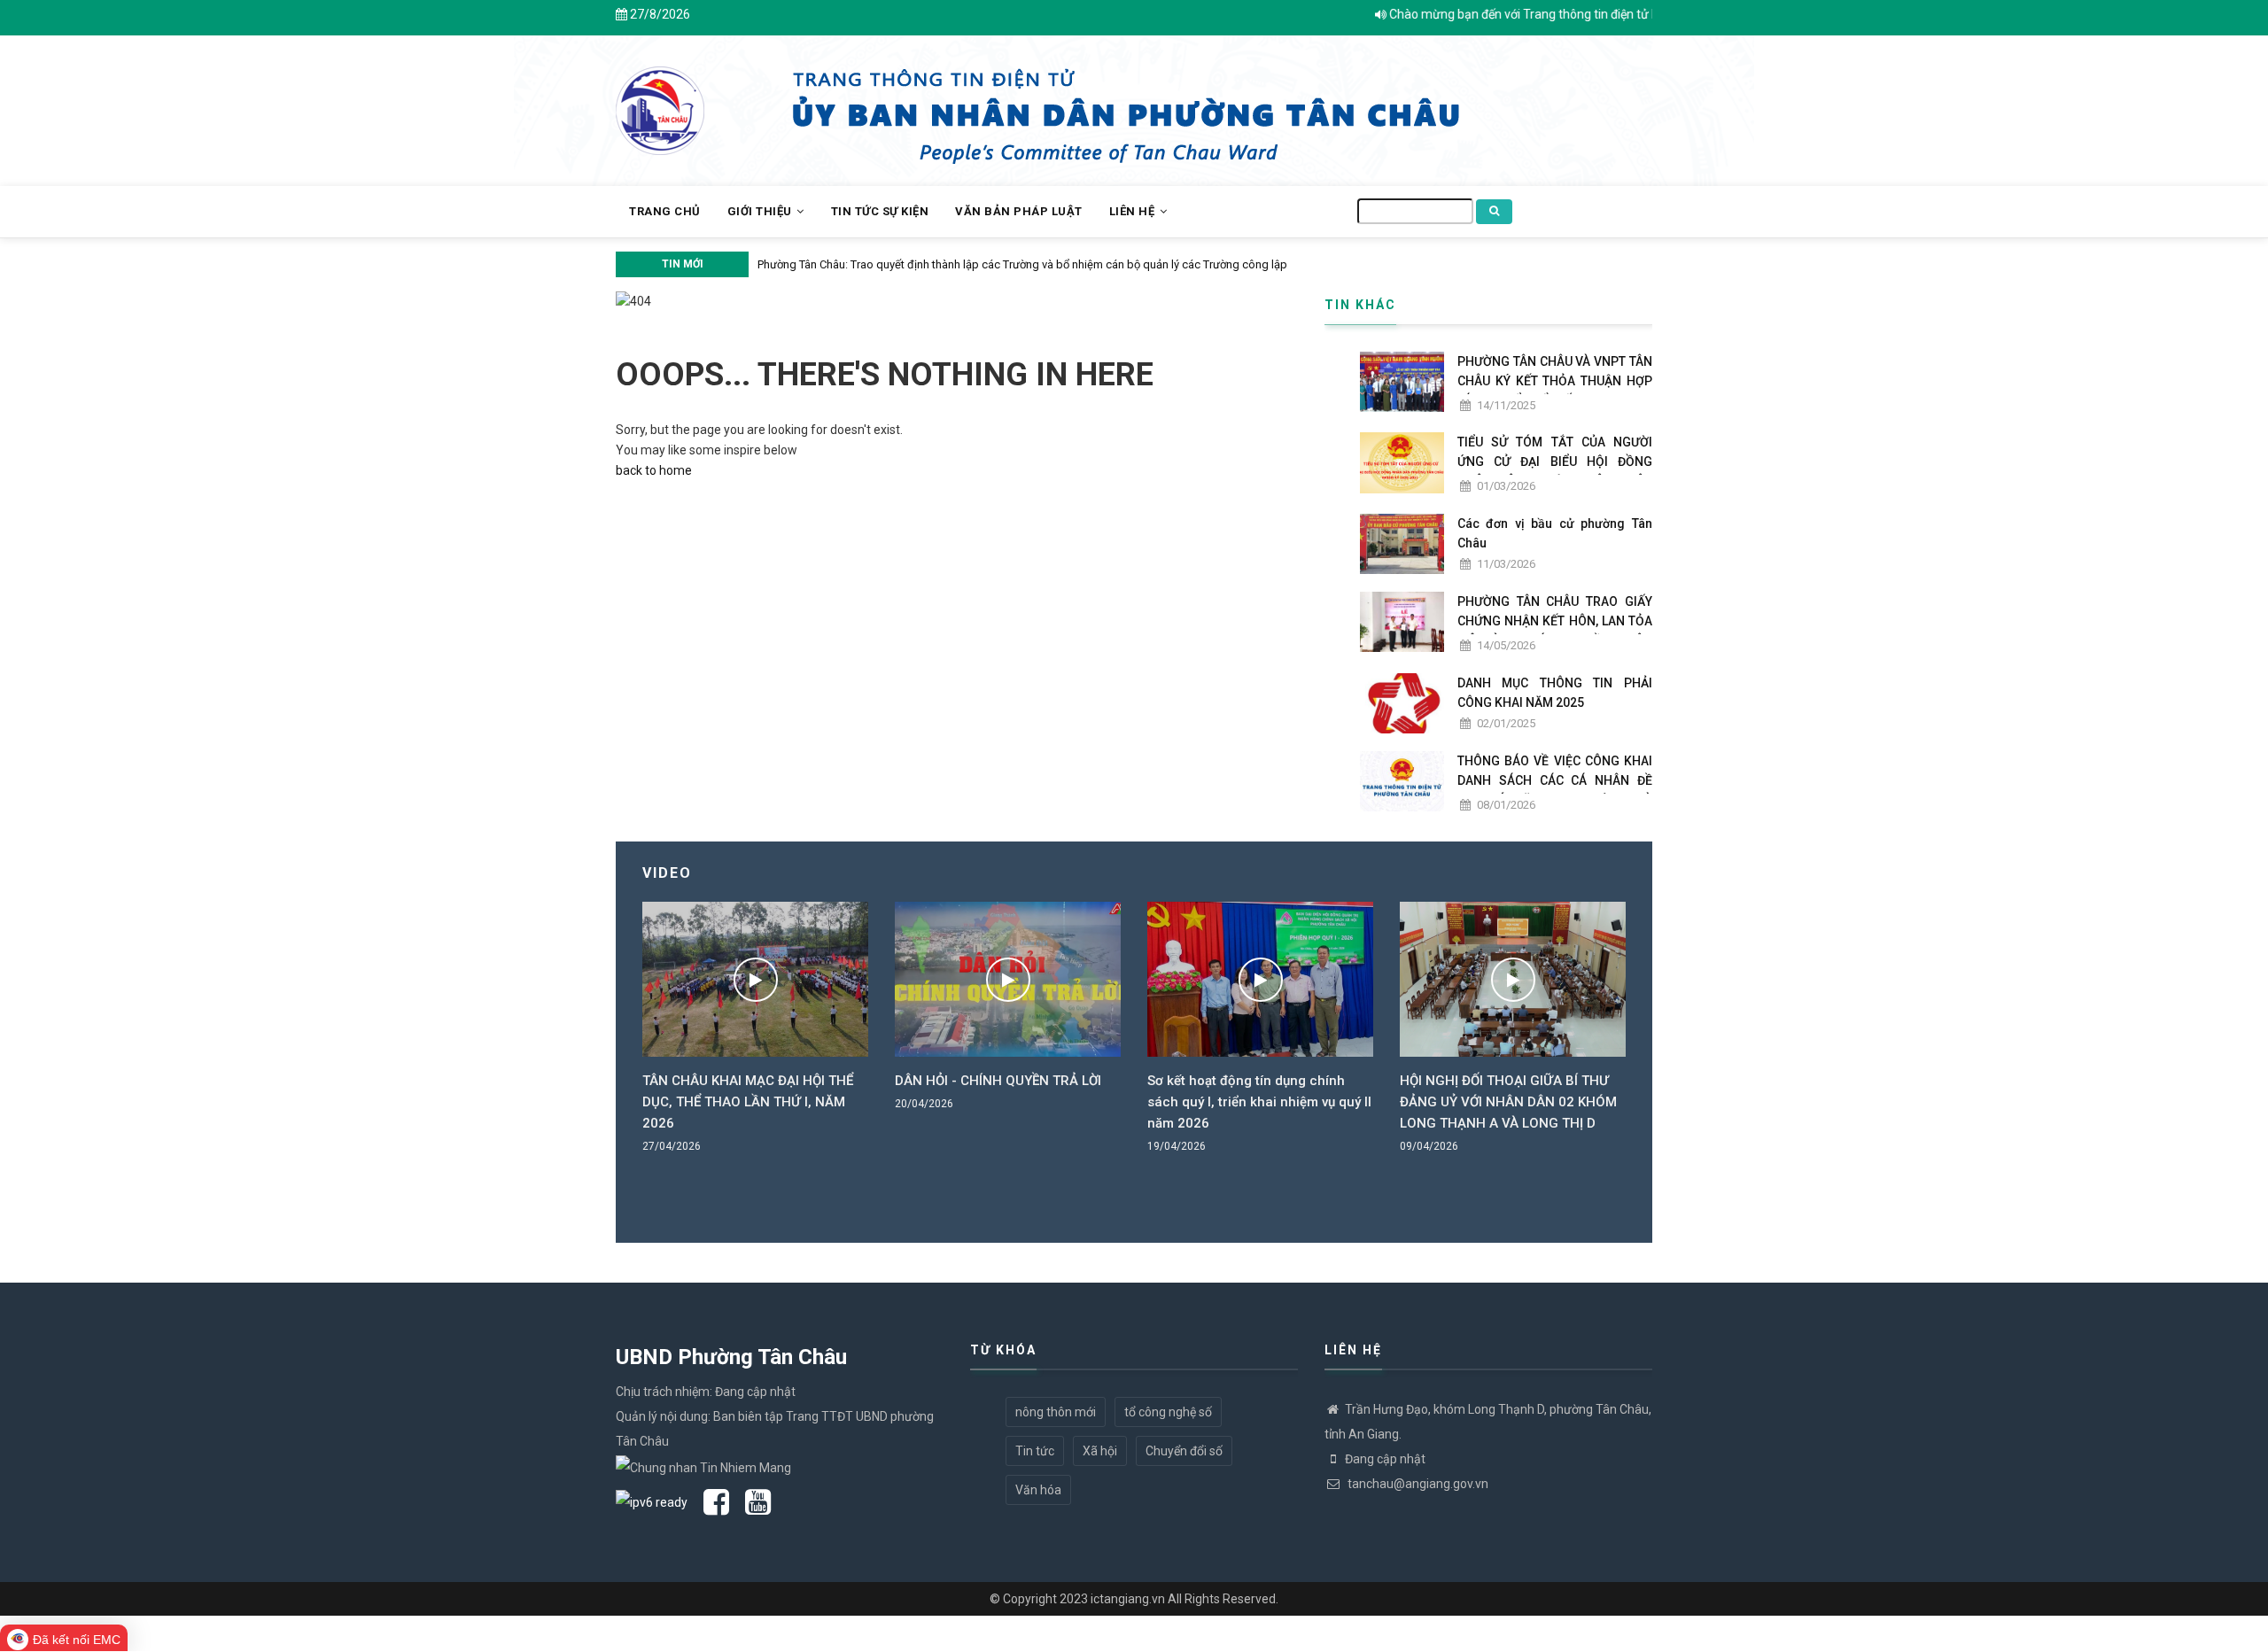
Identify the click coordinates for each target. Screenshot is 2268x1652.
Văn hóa (1038, 1490)
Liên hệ (1134, 211)
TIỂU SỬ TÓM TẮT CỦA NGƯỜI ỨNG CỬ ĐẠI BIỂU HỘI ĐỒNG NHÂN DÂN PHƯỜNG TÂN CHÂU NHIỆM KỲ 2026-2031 (1555, 471)
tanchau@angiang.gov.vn (1417, 1484)
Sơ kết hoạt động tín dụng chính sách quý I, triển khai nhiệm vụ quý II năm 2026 (1031, 1102)
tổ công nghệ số (1168, 1412)
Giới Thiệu (761, 211)
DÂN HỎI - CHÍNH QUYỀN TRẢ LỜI (769, 1081)
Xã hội (1100, 1451)
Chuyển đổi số (1184, 1451)
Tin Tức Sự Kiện (880, 211)
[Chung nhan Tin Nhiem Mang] (703, 1466)
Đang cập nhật (1385, 1459)
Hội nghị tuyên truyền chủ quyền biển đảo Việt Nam (1115, 264)
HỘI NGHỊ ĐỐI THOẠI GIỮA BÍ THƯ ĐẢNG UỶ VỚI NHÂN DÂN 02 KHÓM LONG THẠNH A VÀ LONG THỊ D (1280, 1102)
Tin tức (1035, 1451)
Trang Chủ (665, 211)
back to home (654, 470)
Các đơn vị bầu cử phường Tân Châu (1555, 533)
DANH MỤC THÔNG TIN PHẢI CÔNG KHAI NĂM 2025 (1555, 693)
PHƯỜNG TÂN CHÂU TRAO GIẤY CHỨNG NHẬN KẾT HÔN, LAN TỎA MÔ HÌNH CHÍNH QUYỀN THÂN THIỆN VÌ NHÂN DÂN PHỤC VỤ (1555, 631)
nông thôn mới (1056, 1412)
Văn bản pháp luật (1019, 211)
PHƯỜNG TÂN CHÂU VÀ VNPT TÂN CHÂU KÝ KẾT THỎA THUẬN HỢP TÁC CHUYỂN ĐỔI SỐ (1555, 381)
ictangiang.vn (1128, 1599)
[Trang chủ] (660, 101)
